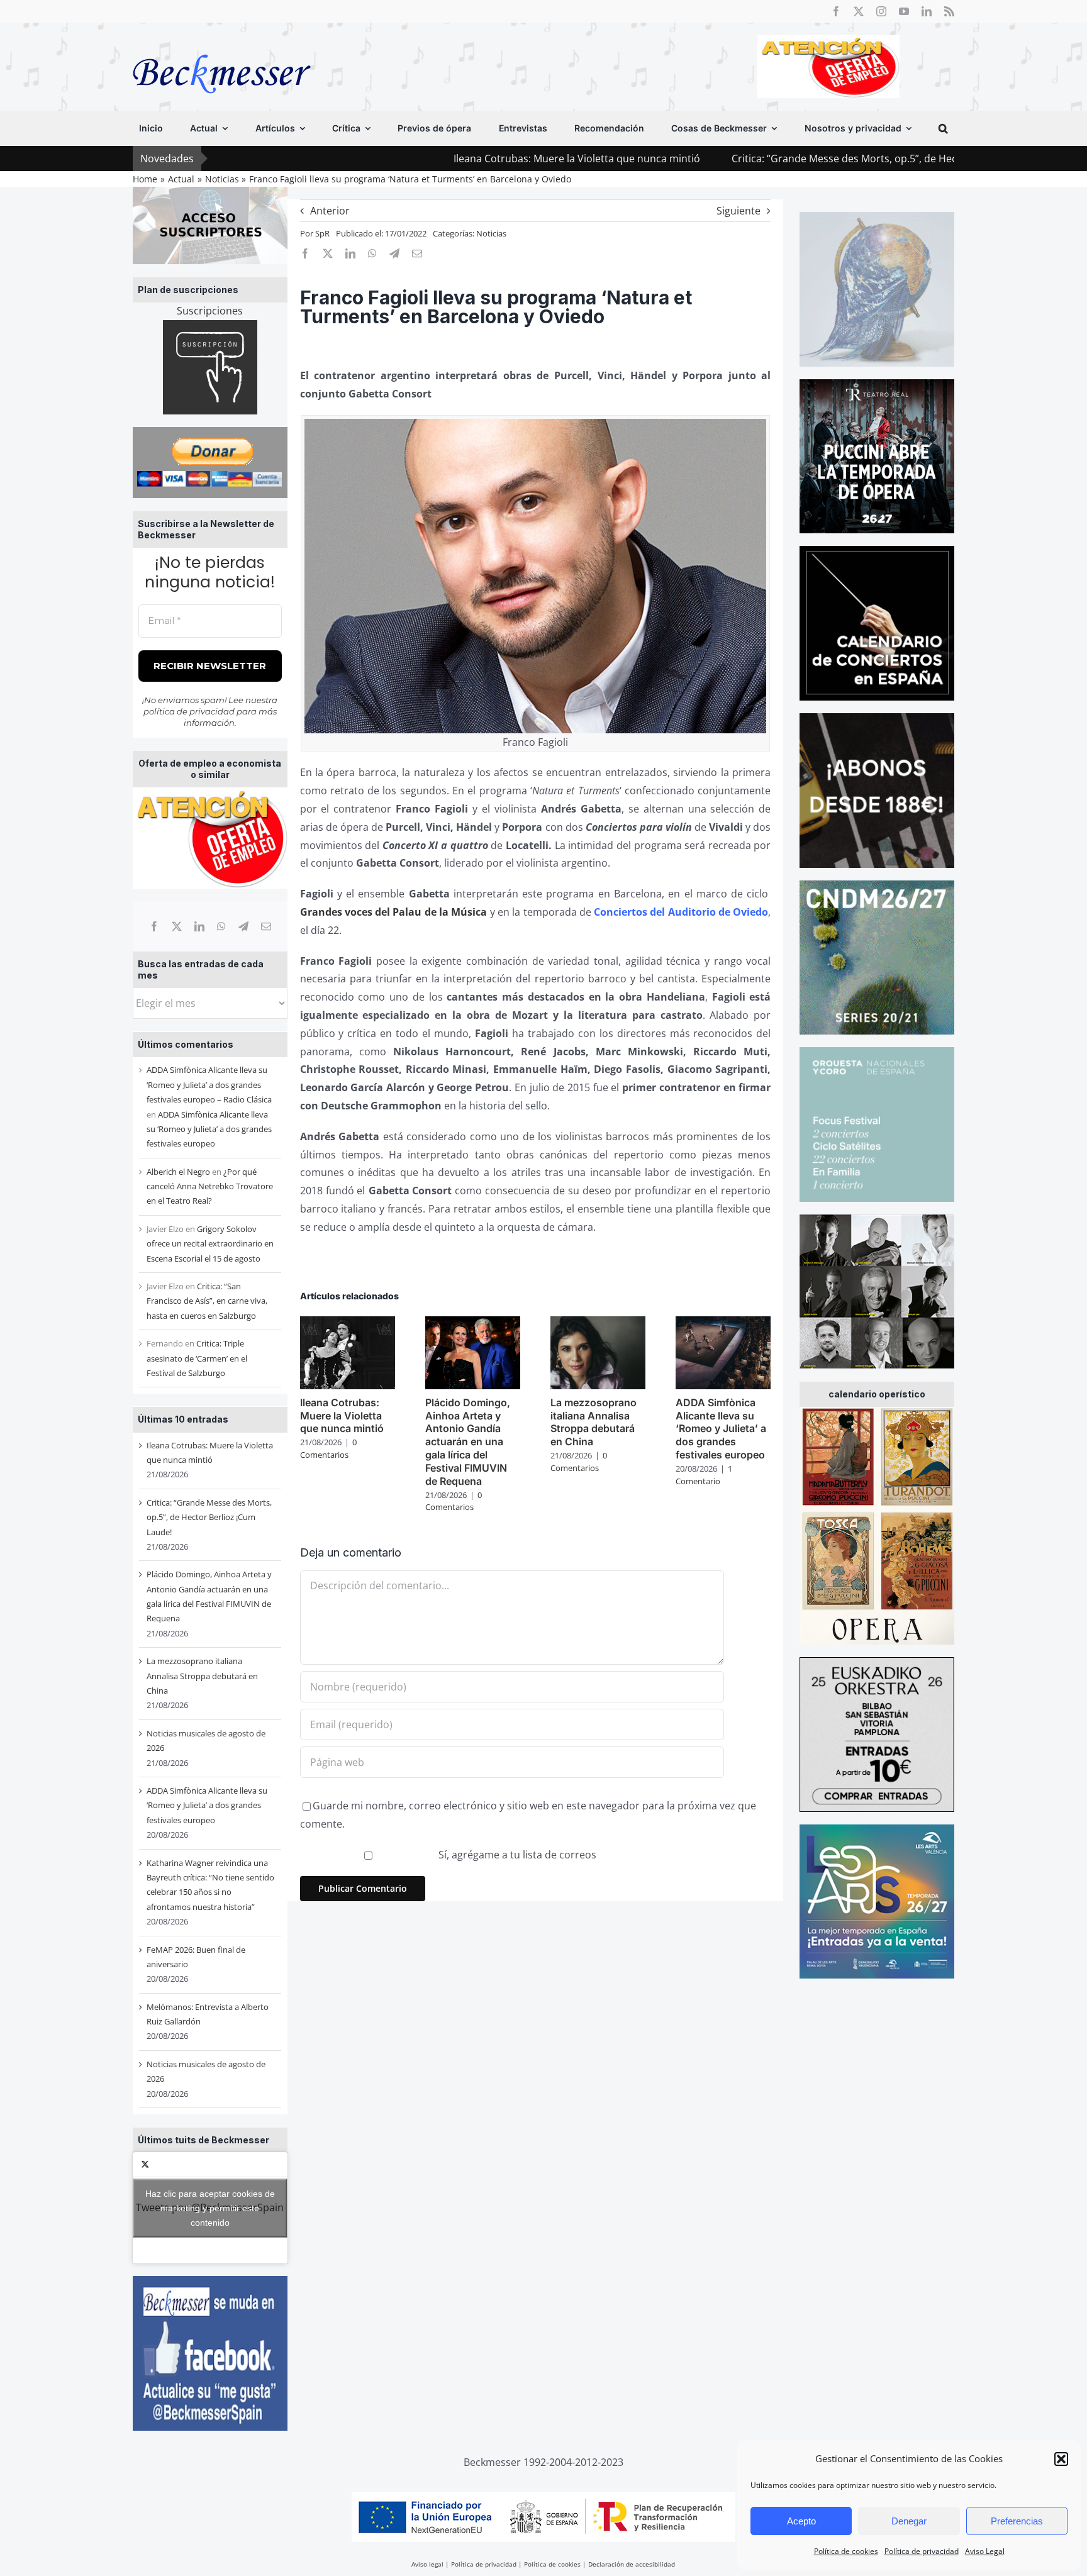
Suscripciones (210, 311)
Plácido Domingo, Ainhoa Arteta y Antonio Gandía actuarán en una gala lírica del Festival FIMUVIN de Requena (468, 1442)
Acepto (801, 2521)
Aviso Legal (985, 2551)
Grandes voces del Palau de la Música (394, 912)
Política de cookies (846, 2551)
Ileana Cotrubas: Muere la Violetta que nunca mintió (448, 158)
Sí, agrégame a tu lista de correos (516, 1855)
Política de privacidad (922, 2551)
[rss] (949, 11)
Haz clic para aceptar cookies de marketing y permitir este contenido (210, 2207)
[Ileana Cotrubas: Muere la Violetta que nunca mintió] (348, 1323)
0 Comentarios (328, 1448)
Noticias (491, 233)
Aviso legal (427, 2564)
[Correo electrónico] (266, 926)
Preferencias (1017, 2521)
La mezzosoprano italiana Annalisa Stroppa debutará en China (202, 1676)
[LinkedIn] (199, 926)
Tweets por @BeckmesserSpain (210, 2207)
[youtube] (904, 11)
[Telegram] (243, 926)
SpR (322, 233)
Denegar (909, 2521)
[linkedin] (927, 11)
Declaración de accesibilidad (632, 2564)
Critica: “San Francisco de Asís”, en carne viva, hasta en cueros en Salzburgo (207, 1301)
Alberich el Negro (178, 1172)
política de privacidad (189, 711)
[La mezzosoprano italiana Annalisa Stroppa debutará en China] (598, 1323)
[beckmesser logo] (222, 45)
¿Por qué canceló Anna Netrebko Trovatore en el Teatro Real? (210, 1186)
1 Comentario (704, 1475)
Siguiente (739, 211)
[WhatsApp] (221, 926)
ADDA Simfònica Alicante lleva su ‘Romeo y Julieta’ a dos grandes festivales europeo (209, 1129)
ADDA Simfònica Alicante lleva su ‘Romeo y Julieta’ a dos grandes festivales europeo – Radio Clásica (209, 1085)
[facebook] (836, 11)
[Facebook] (154, 926)
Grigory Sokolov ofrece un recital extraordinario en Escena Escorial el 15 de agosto (210, 1244)
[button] (1061, 2459)
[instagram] (881, 11)
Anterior (330, 211)
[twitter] (859, 11)
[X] (177, 926)
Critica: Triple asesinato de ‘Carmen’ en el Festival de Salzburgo (197, 1358)
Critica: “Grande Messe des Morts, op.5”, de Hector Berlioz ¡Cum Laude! (771, 158)
